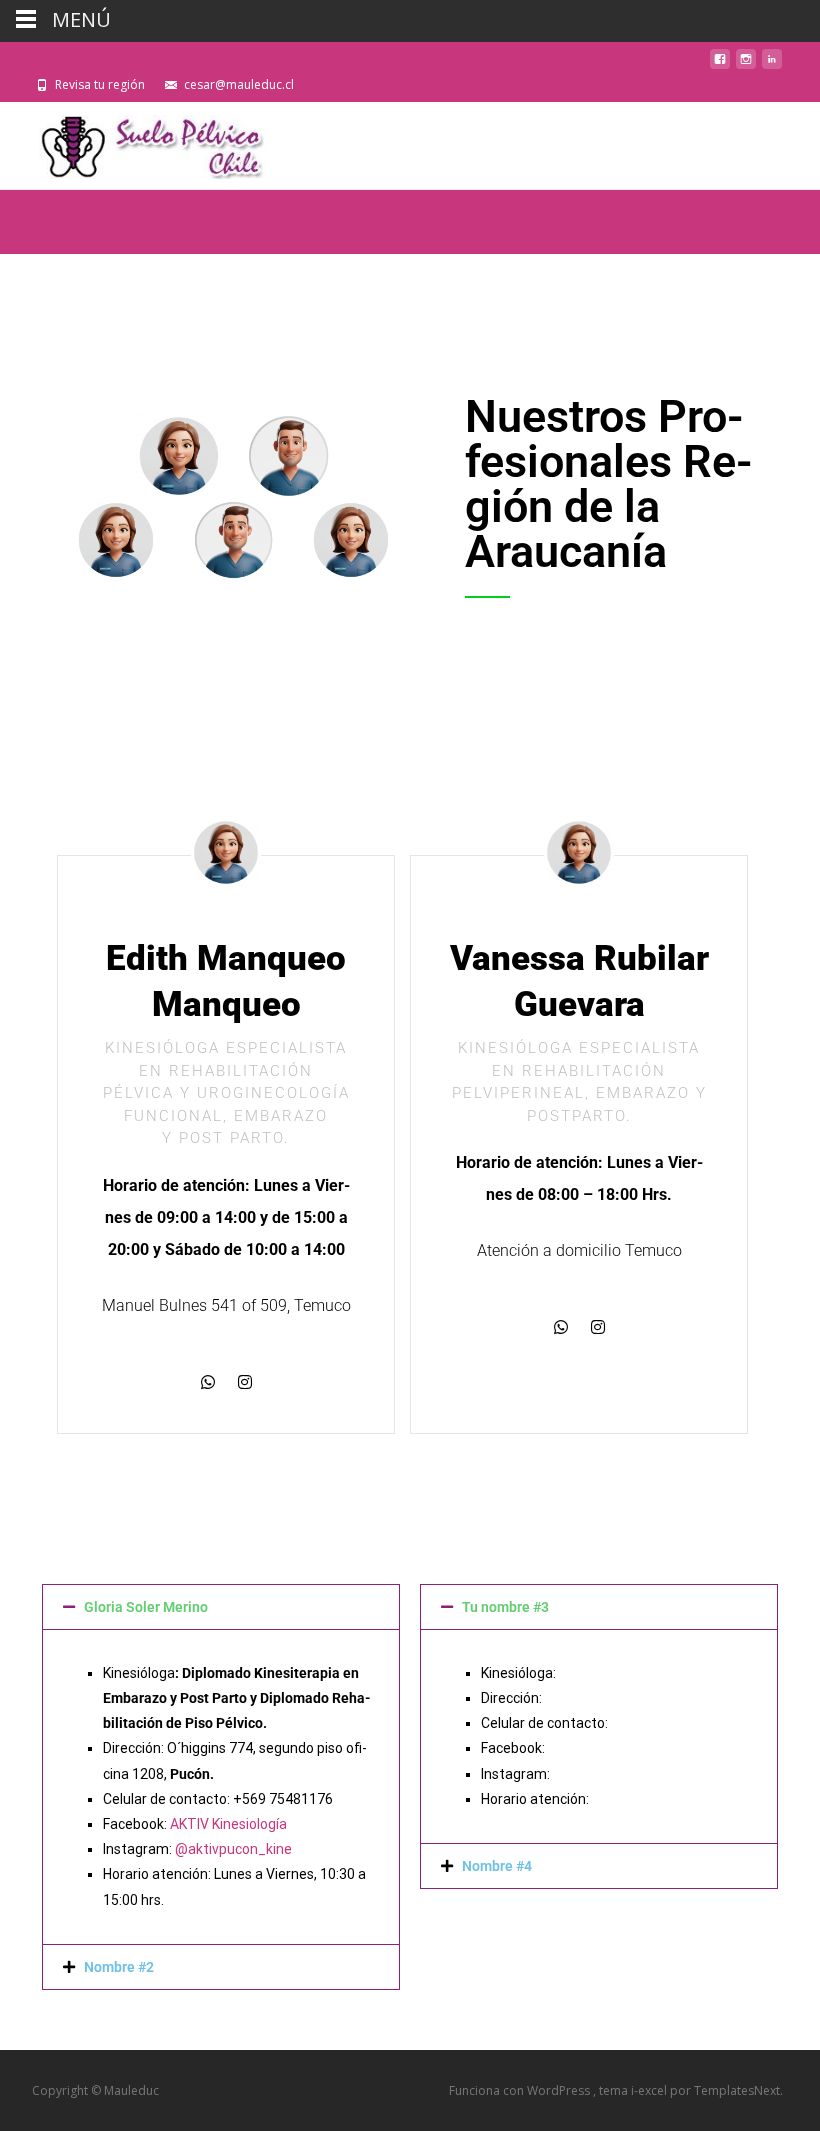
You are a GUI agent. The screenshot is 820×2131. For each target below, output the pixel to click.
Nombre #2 (119, 1967)
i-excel (650, 2090)
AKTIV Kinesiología (228, 1824)
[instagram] (746, 64)
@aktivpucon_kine (233, 1849)
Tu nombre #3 (505, 1607)
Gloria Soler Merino (146, 1607)
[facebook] (720, 64)
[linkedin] (772, 64)
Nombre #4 (497, 1866)
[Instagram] (245, 1382)
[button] (221, 1607)
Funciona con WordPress (521, 2090)
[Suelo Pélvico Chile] (140, 142)
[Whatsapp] (208, 1382)
